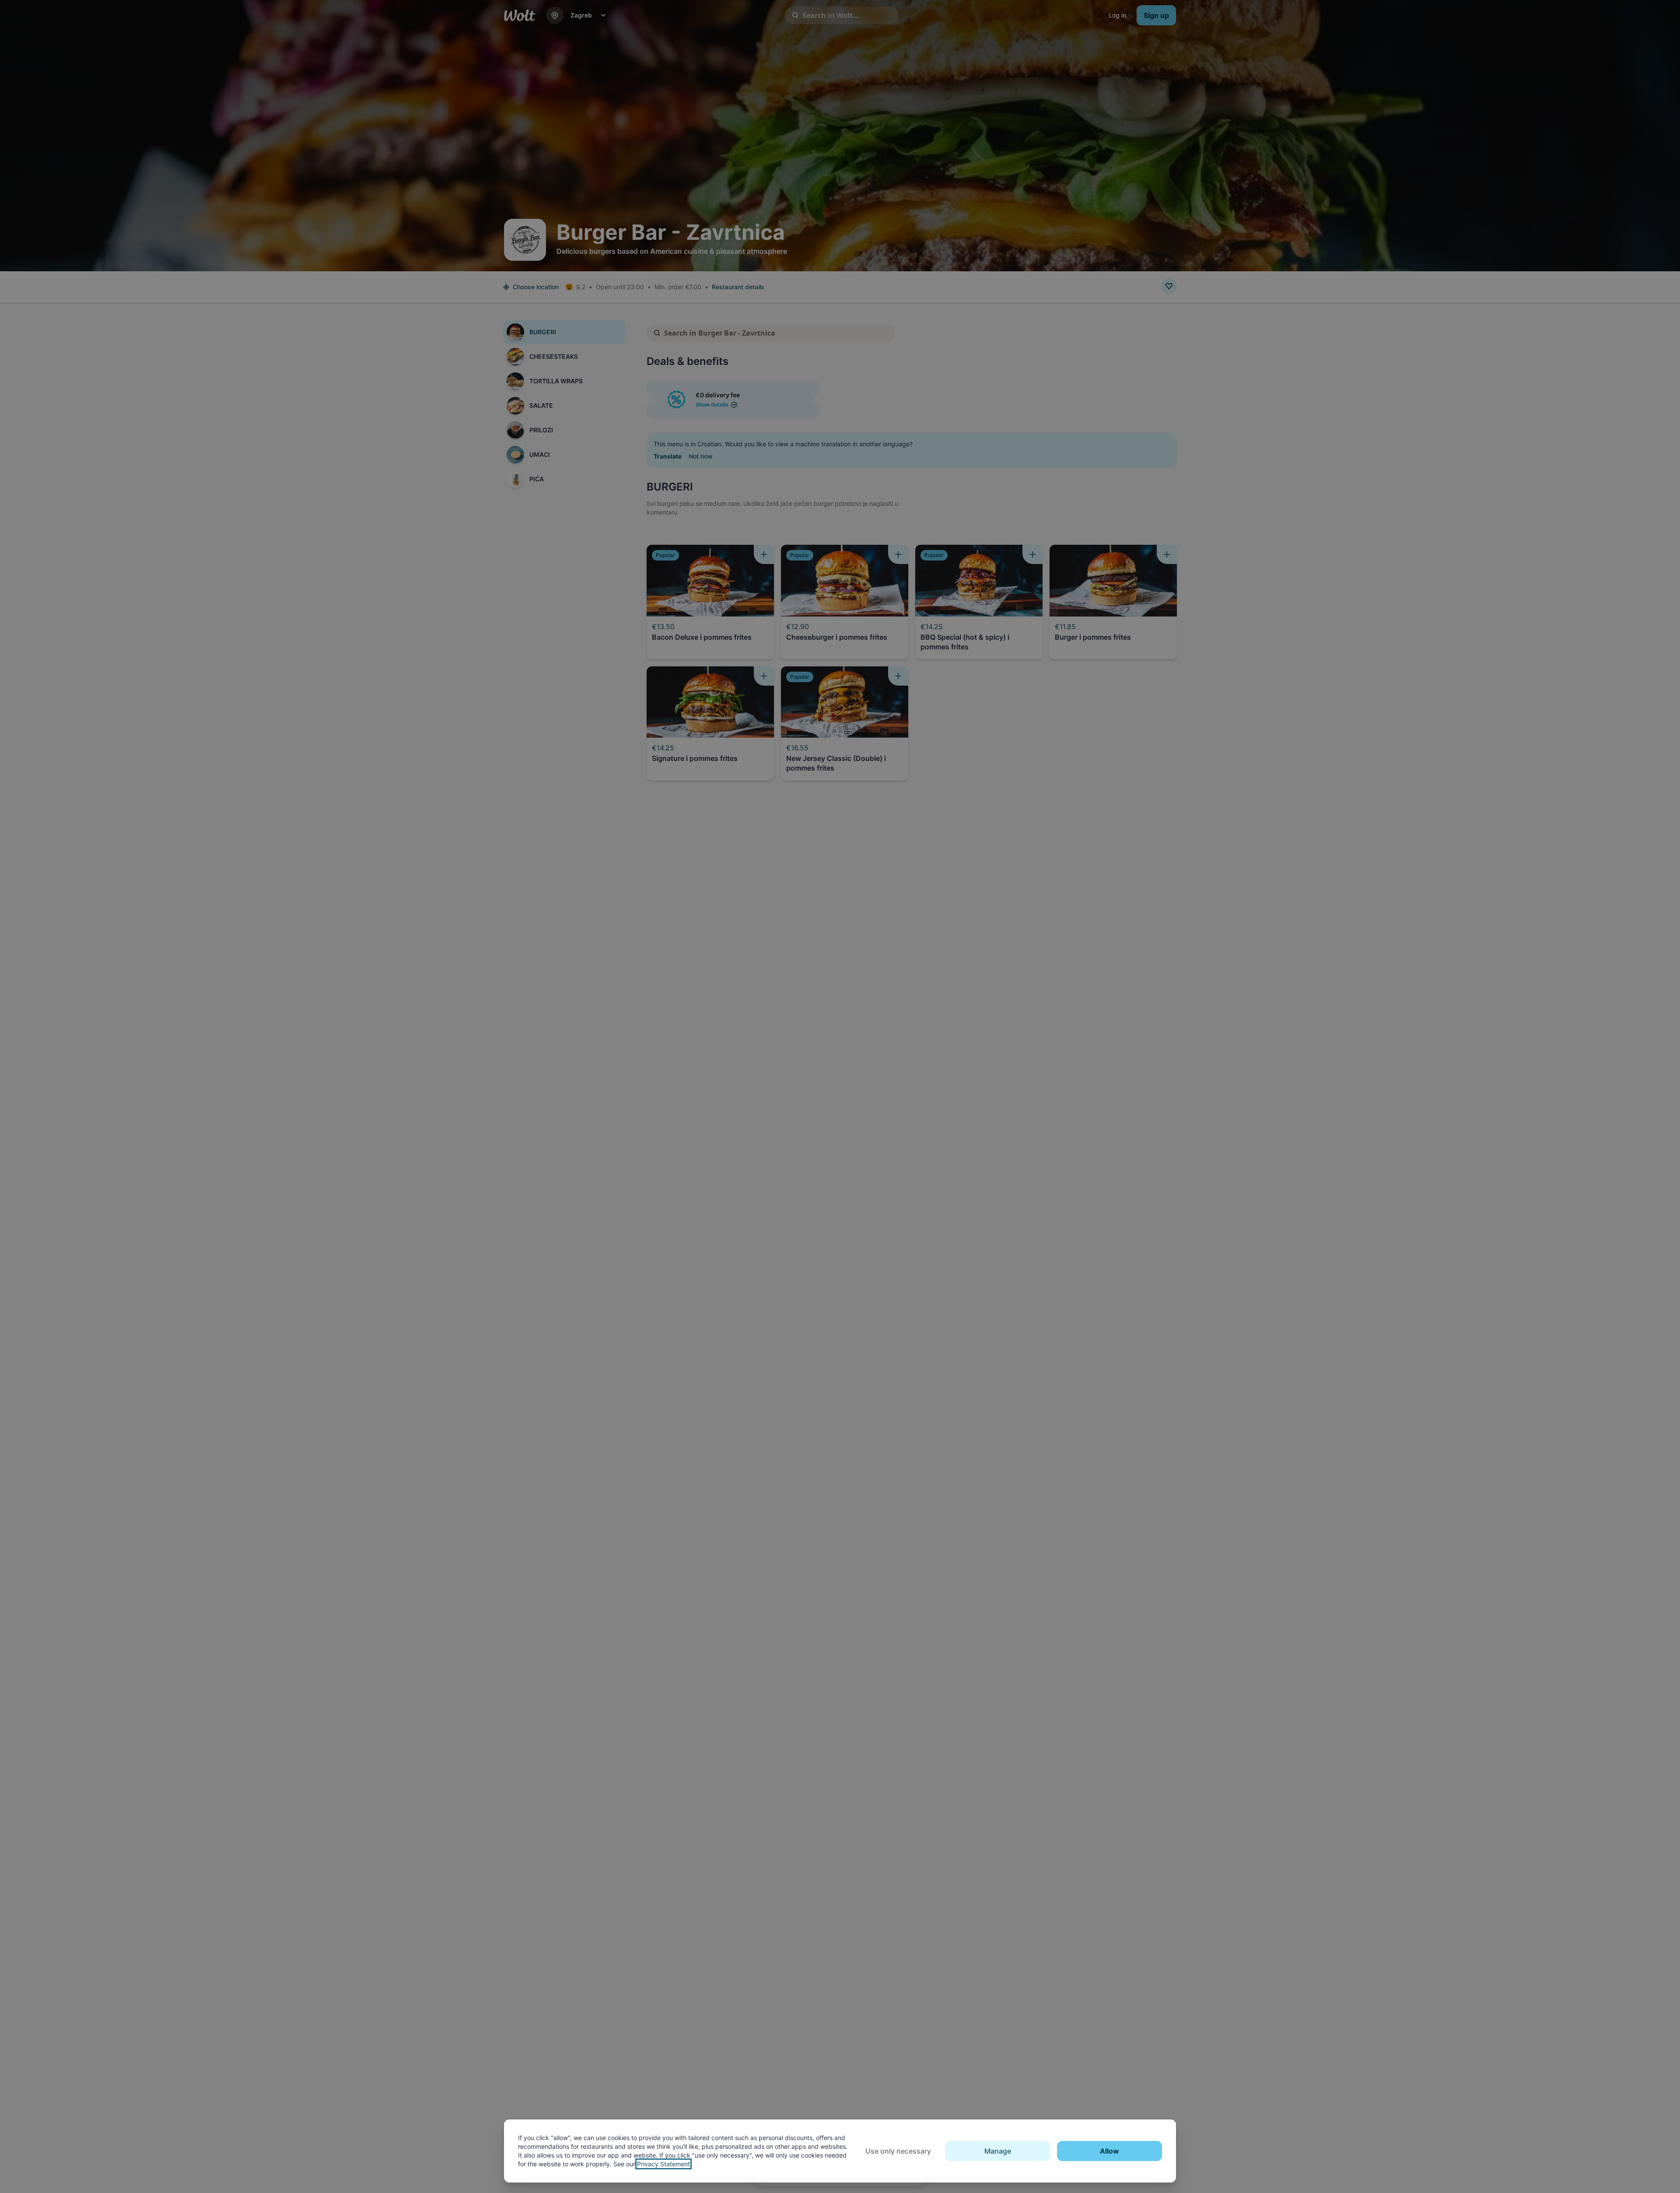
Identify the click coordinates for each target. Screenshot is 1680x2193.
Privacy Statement (663, 2164)
